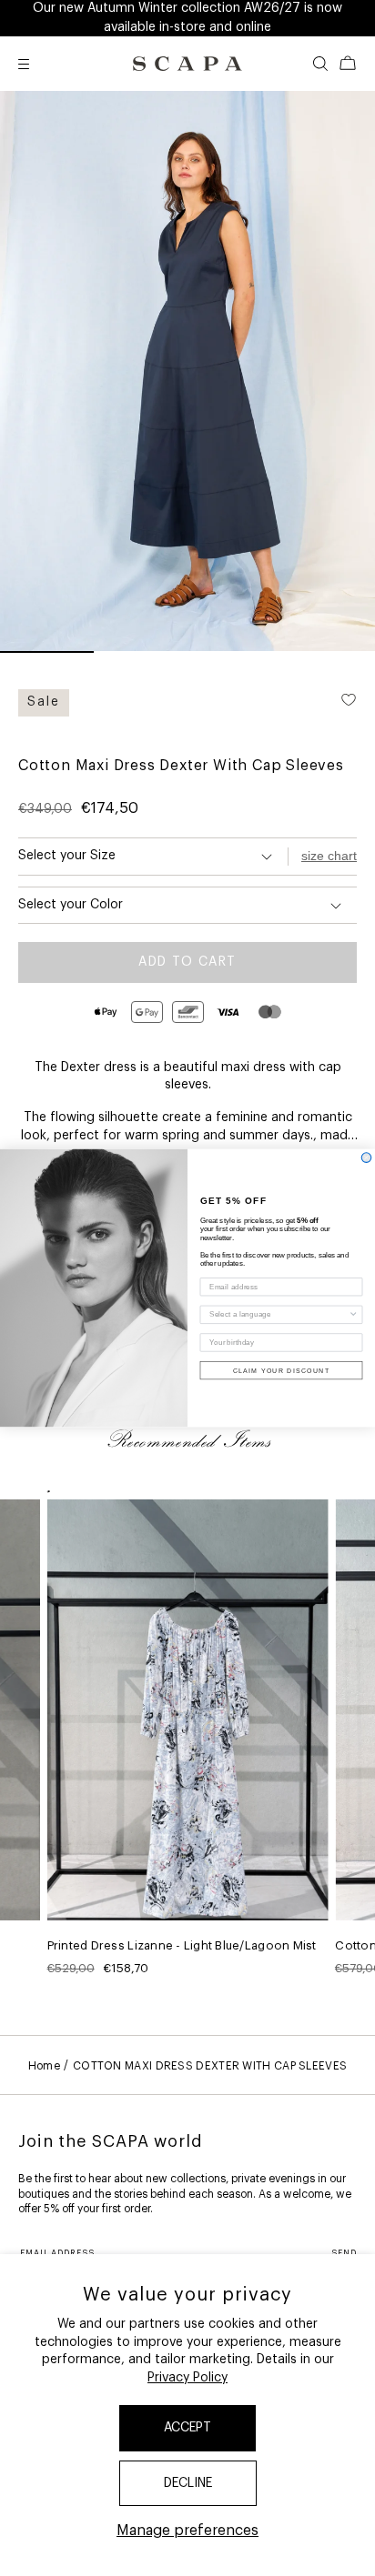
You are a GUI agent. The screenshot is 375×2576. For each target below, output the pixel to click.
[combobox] (279, 1314)
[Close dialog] (366, 1158)
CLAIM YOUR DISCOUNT (282, 1370)
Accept (187, 2428)
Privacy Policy (187, 2378)
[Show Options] (354, 1314)
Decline (188, 2483)
